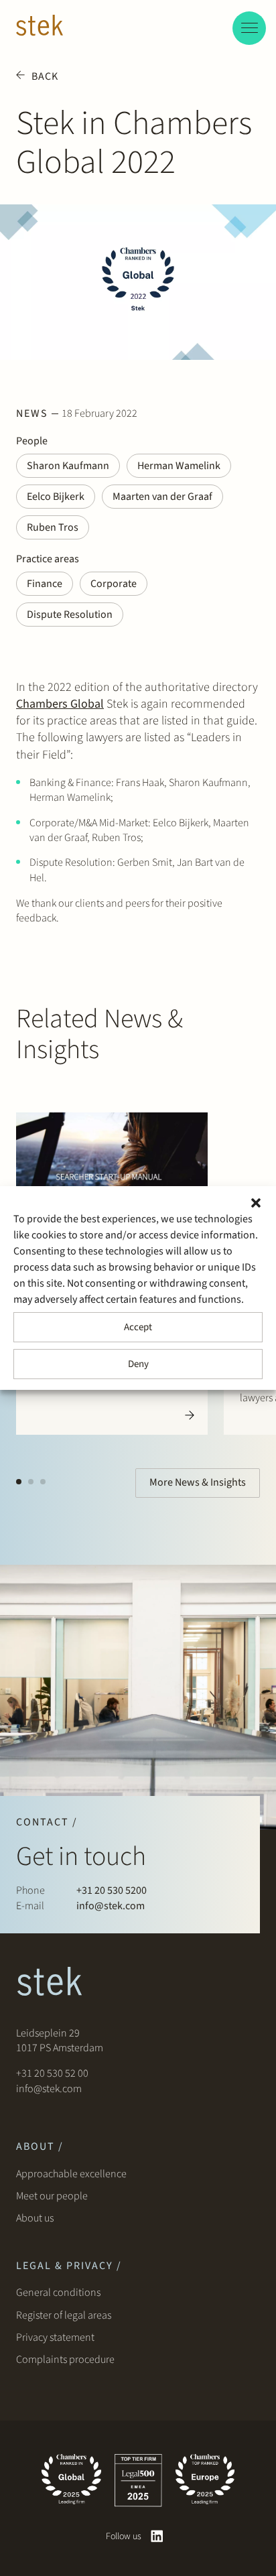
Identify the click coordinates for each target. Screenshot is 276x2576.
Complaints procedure (65, 2360)
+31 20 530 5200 (112, 1890)
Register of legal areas (64, 2315)
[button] (256, 1203)
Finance (45, 584)
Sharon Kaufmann (68, 466)
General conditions (58, 2293)
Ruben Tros (53, 527)
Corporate (114, 584)
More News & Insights (198, 1482)
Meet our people (52, 2196)
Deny (138, 1364)
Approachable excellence (71, 2174)
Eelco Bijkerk (56, 497)
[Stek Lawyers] (40, 27)
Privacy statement (55, 2337)
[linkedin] (157, 2536)
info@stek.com (111, 1906)
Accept (138, 1327)
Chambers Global (60, 704)
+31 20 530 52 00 (52, 2073)
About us (37, 2218)
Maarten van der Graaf (162, 497)
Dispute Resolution (70, 615)
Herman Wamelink (179, 466)
